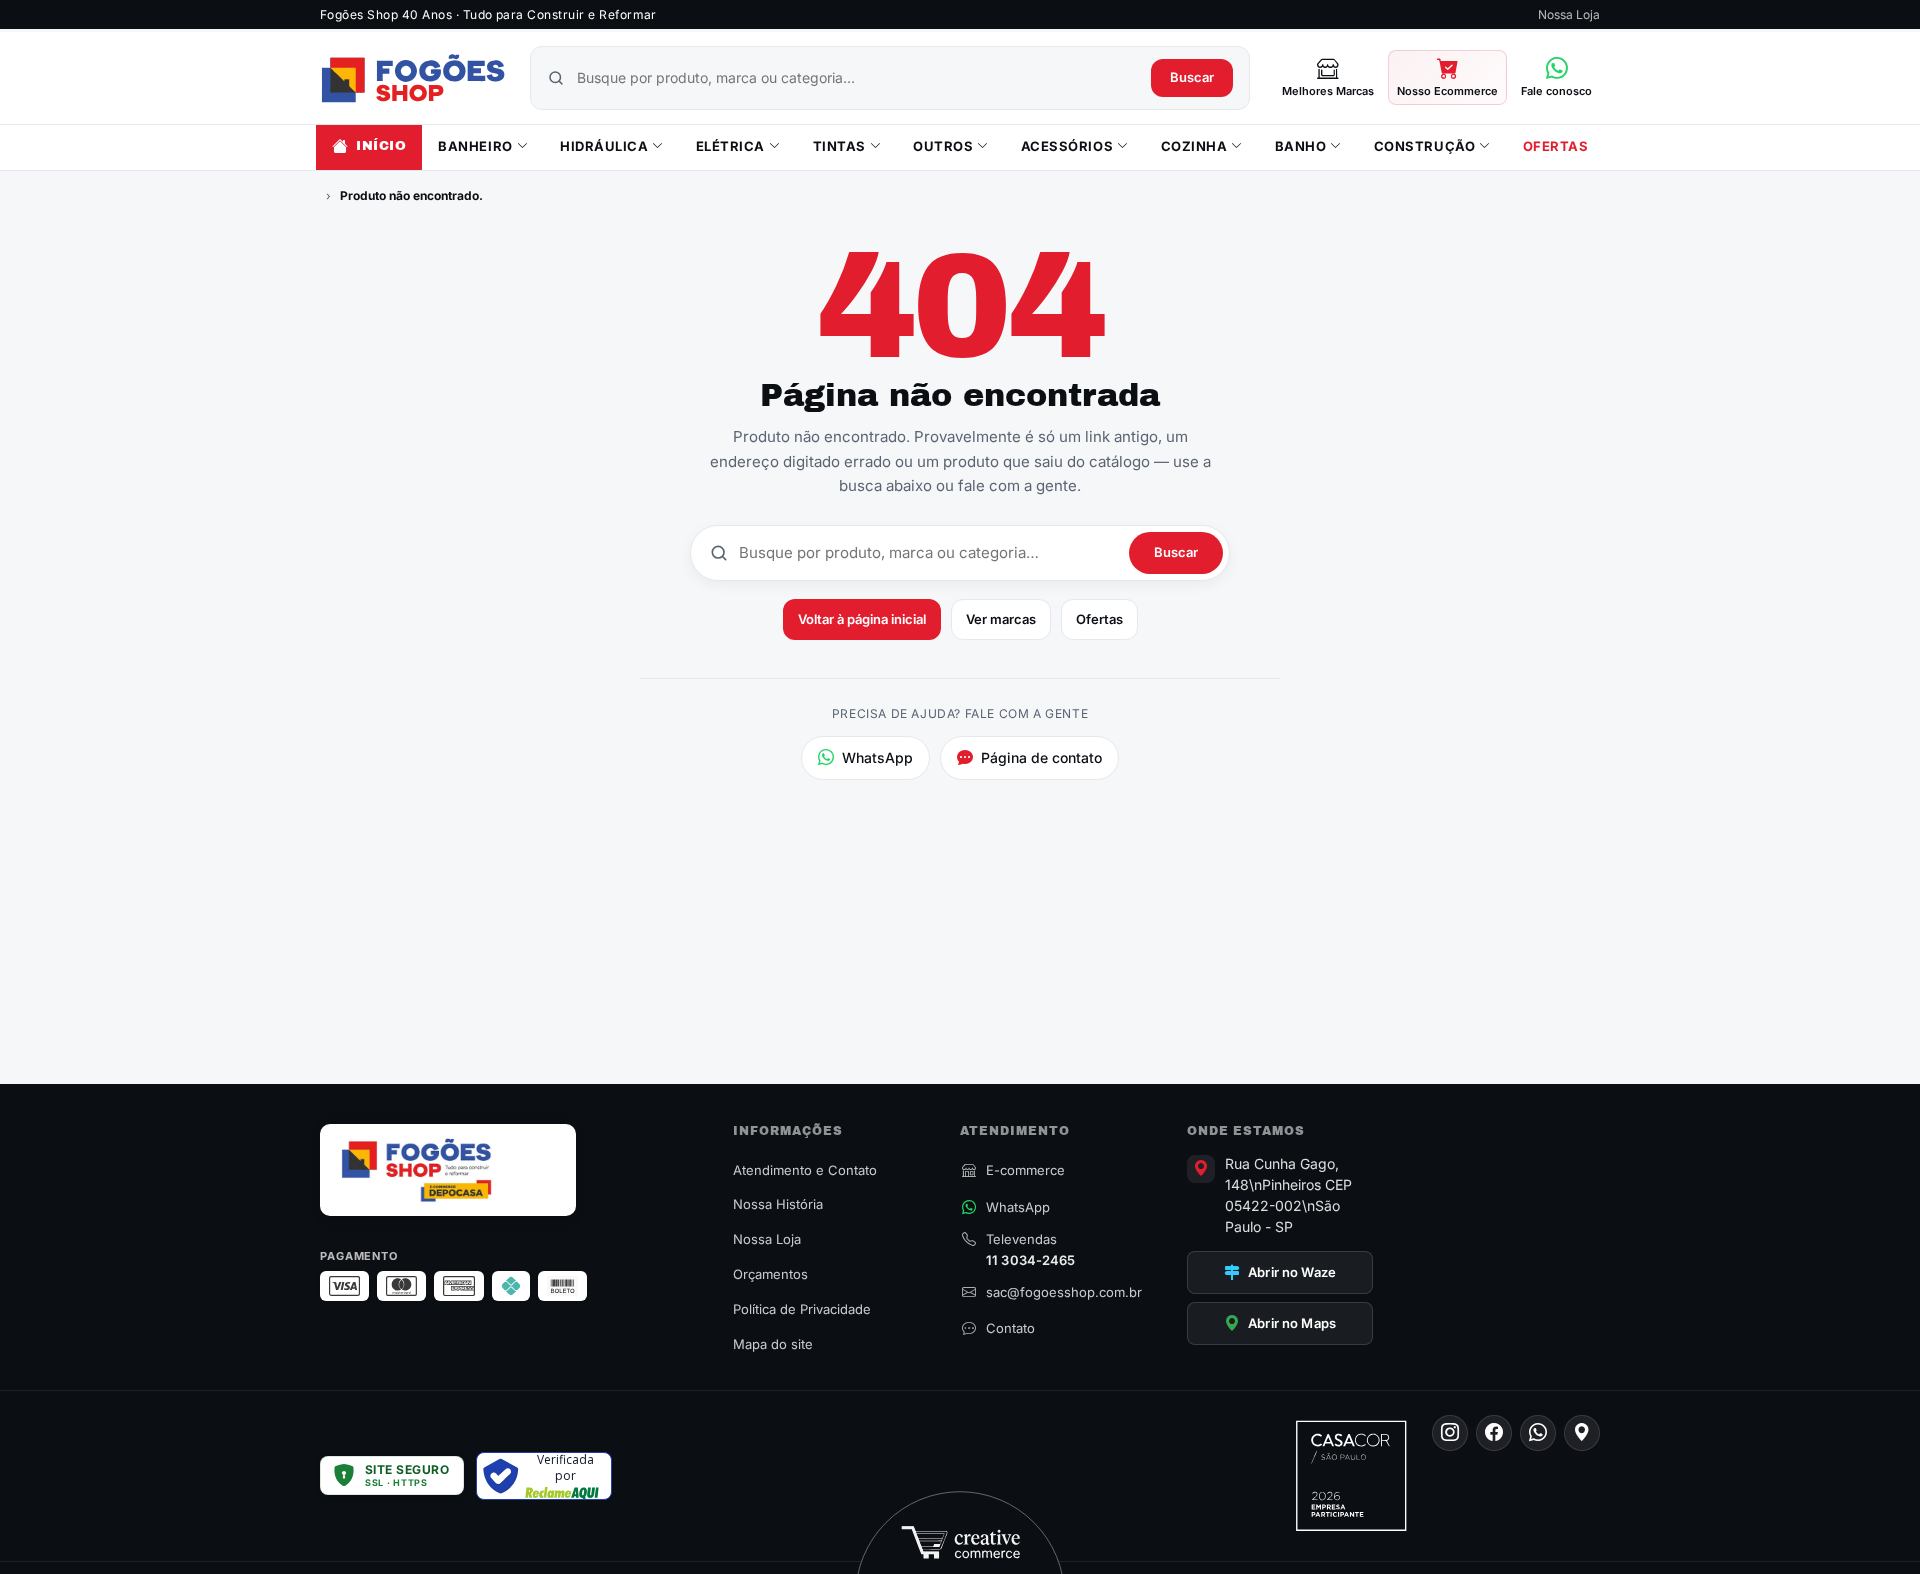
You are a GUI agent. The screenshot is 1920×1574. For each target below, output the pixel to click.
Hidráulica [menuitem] (604, 146)
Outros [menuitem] (943, 146)
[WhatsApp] (1538, 1433)
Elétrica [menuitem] (730, 146)
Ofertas (1099, 619)
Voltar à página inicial (862, 619)
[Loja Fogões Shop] (413, 78)
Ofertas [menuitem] (1556, 146)
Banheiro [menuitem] (475, 146)
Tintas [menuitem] (839, 146)
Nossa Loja (1569, 14)
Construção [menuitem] (1424, 146)
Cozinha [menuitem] (1194, 146)
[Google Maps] (1582, 1433)
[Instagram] (1450, 1433)
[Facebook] (1494, 1433)
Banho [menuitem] (1301, 146)
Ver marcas (1001, 619)
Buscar (1192, 77)
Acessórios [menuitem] (1067, 146)
